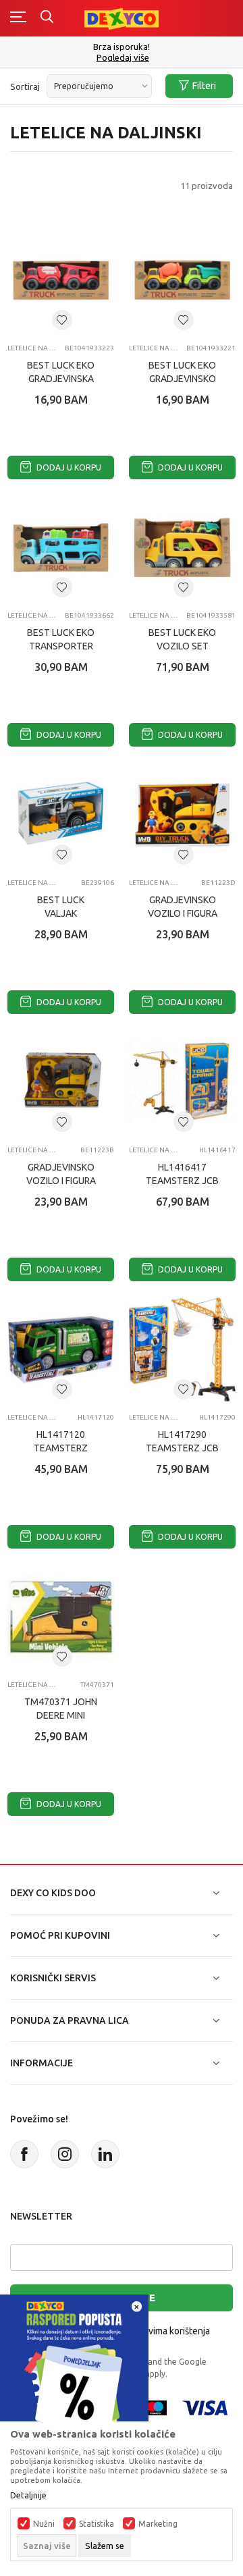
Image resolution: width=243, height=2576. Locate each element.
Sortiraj (25, 86)
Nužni (44, 2524)
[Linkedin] (105, 2154)
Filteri (204, 86)
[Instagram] (65, 2154)
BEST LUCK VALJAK (61, 907)
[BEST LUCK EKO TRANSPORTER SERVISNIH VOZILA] (61, 547)
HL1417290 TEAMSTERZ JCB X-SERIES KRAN (182, 1448)
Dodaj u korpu (68, 467)
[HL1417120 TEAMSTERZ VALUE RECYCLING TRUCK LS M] (61, 1349)
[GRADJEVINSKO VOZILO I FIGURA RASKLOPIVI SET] (182, 815)
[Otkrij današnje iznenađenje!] (74, 2368)
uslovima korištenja (170, 2331)
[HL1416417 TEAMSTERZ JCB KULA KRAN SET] (182, 1082)
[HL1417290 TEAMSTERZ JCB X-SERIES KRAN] (182, 1349)
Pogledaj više (123, 58)
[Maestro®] (155, 2407)
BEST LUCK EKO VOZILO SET (182, 639)
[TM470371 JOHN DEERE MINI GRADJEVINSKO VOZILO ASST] (61, 1617)
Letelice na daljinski (33, 348)
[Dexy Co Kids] (122, 18)
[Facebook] (24, 2154)
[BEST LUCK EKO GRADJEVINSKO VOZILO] (182, 280)
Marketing (158, 2524)
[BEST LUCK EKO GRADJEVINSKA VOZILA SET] (61, 280)
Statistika (97, 2524)
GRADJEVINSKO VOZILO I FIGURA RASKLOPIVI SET (183, 913)
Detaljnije (28, 2496)
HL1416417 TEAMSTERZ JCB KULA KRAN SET (182, 1181)
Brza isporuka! (122, 47)
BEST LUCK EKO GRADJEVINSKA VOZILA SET (61, 379)
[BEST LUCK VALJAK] (61, 815)
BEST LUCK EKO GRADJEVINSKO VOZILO (182, 379)
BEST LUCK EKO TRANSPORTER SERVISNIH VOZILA (61, 646)
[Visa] (205, 2407)
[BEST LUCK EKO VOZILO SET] (182, 547)
